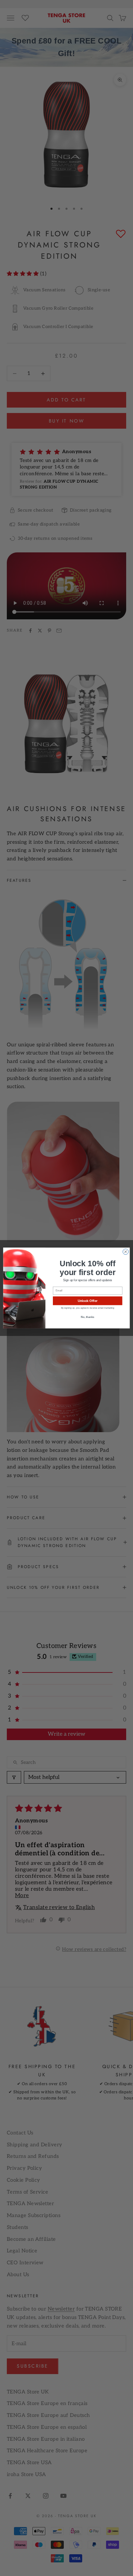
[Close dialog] (126, 1252)
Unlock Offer (88, 1301)
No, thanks (87, 1317)
